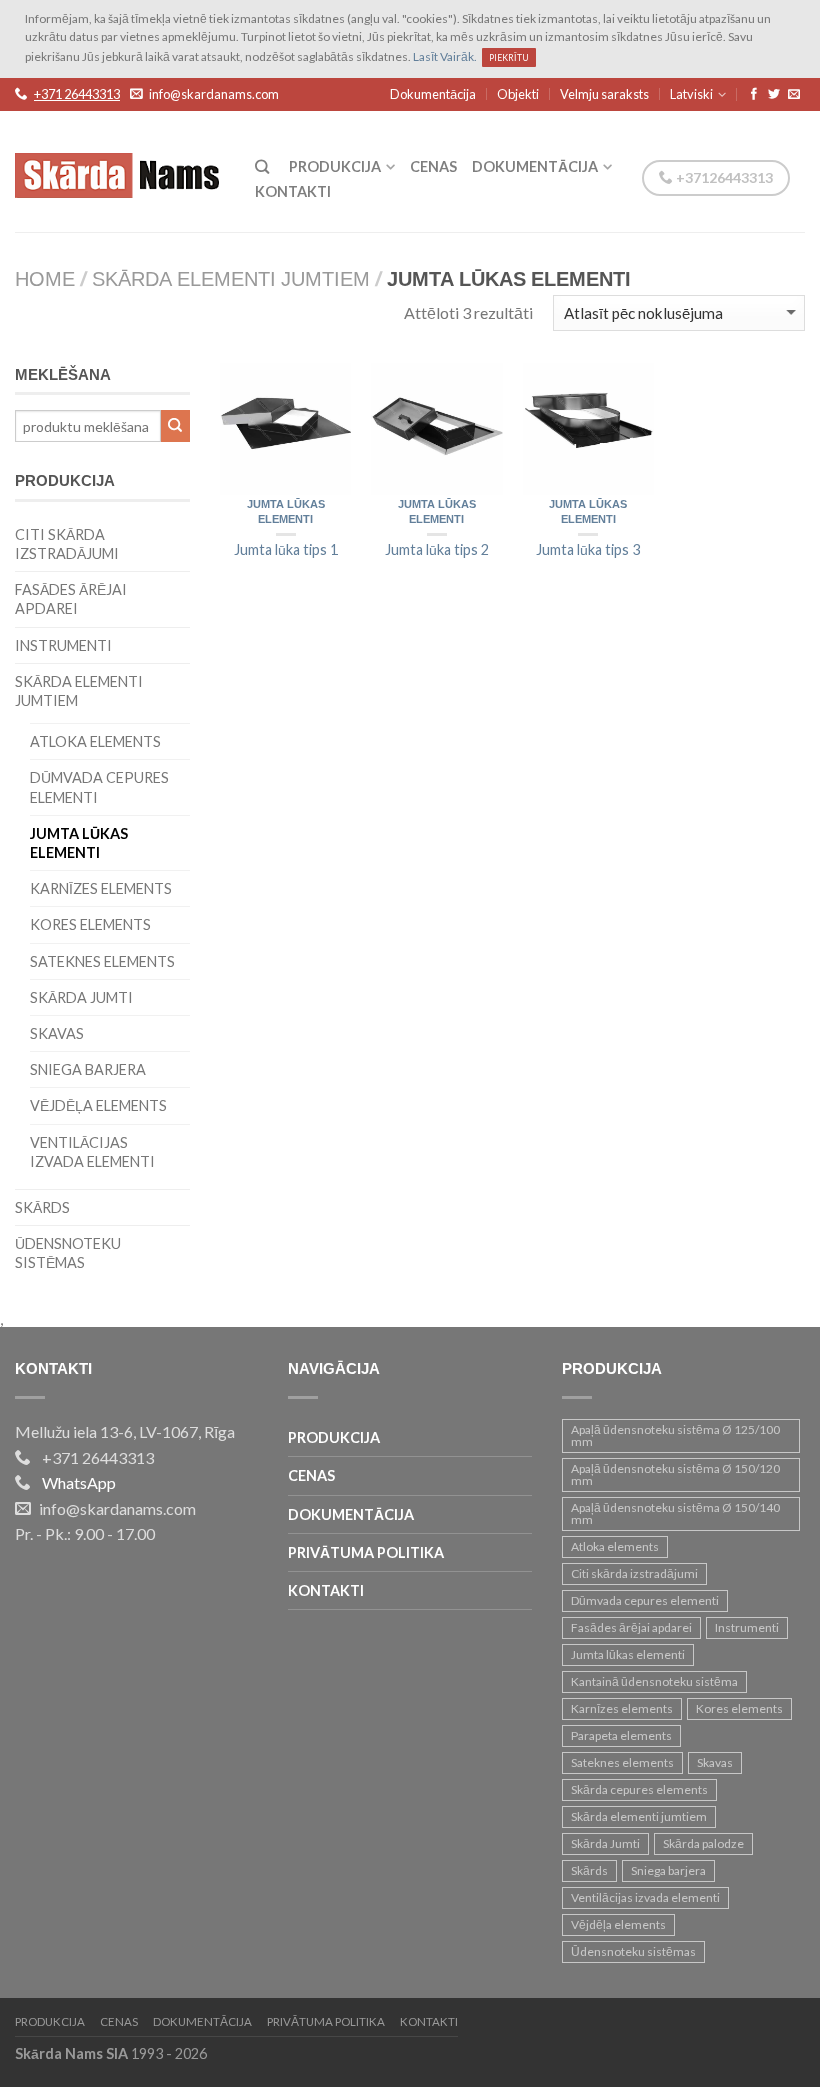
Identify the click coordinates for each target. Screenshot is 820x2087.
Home (45, 281)
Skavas (57, 1033)
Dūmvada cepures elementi (99, 787)
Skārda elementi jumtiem (231, 281)
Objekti (518, 94)
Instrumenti (63, 645)
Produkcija (335, 166)
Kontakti (293, 191)
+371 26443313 (77, 94)
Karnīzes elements (101, 888)
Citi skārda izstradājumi (67, 544)
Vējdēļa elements (98, 1105)
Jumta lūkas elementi (286, 513)
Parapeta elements (621, 1735)
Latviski (691, 94)
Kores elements (90, 924)
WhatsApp (79, 1482)
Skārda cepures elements (639, 1789)
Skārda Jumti (81, 997)
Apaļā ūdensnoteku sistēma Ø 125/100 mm (675, 1435)
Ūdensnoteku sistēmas (68, 1253)
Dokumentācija (433, 94)
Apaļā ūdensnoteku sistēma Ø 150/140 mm (675, 1513)
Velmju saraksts (604, 94)
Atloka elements (95, 741)
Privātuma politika (366, 1552)
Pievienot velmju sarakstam (326, 388)
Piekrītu (509, 57)
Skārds (42, 1207)
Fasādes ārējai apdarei (71, 599)
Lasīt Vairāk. (445, 56)
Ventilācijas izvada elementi (92, 1152)
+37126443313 (723, 177)
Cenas (433, 166)
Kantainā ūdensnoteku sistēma (654, 1681)
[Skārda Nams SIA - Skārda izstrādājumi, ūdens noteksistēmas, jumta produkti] (120, 170)
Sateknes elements (102, 961)
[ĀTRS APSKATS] (285, 429)
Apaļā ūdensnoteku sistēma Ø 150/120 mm (675, 1474)
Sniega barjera (88, 1069)
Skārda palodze (703, 1843)
